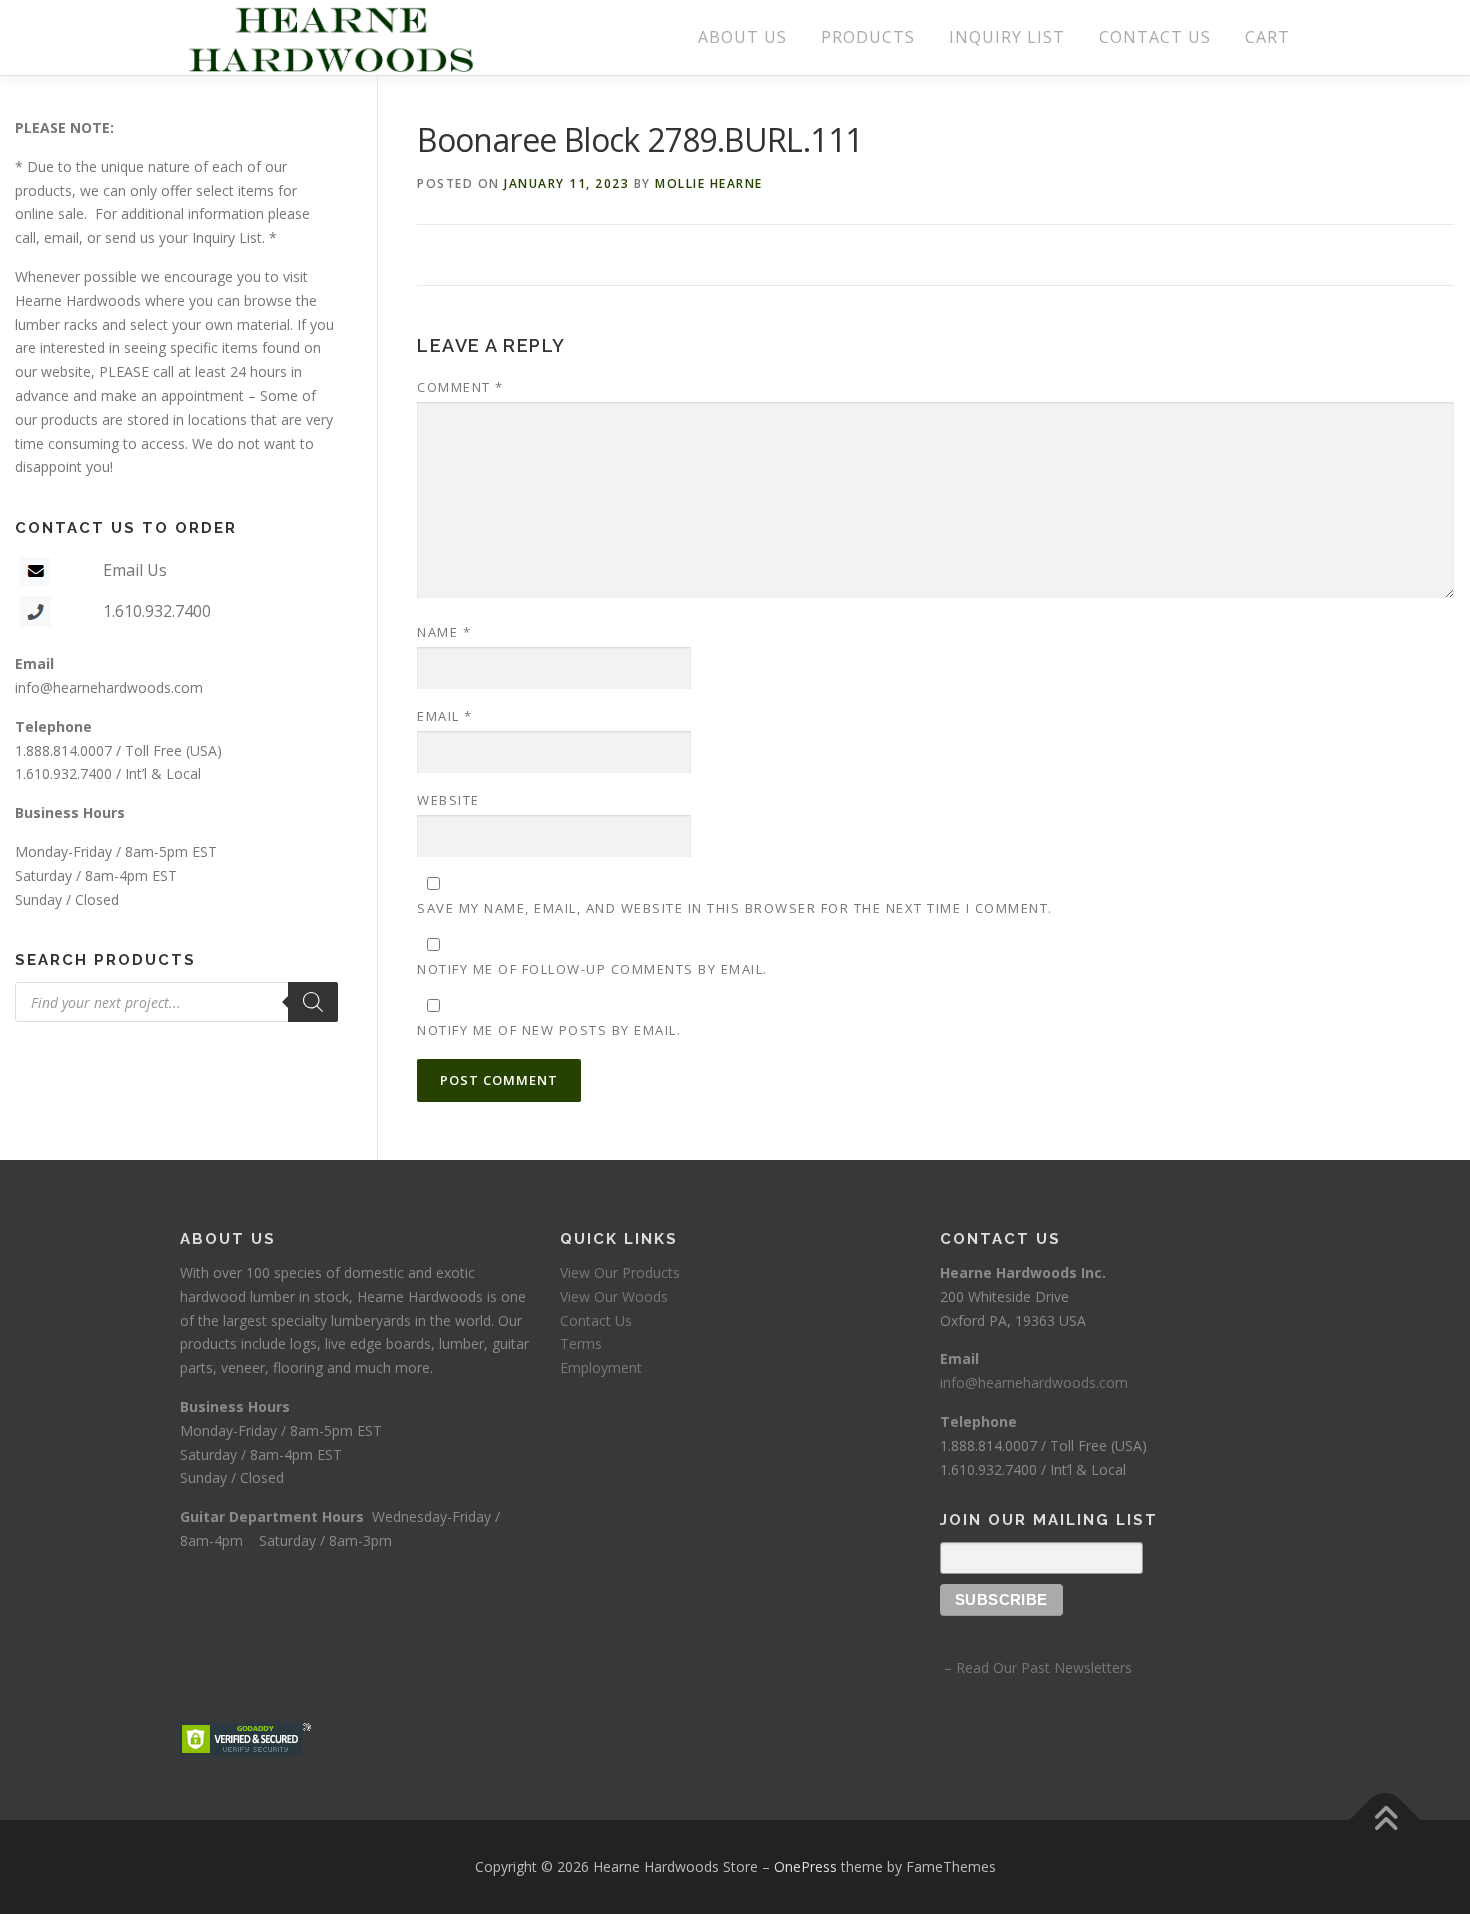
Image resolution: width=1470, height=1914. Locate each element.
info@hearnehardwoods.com (109, 687)
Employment (601, 1367)
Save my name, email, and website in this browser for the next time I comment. (735, 908)
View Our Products (620, 1272)
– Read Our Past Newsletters (1036, 1667)
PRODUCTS (868, 37)
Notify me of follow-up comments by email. (592, 969)
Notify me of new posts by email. (549, 1030)
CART (1267, 37)
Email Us (135, 570)
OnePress (805, 1866)
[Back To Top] (1385, 1820)
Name (444, 632)
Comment (460, 387)
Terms (581, 1343)
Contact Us (596, 1320)
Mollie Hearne (709, 183)
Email (445, 716)
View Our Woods (614, 1296)
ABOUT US (742, 37)
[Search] (313, 1002)
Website (448, 800)
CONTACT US (1155, 37)
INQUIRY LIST (1007, 37)
